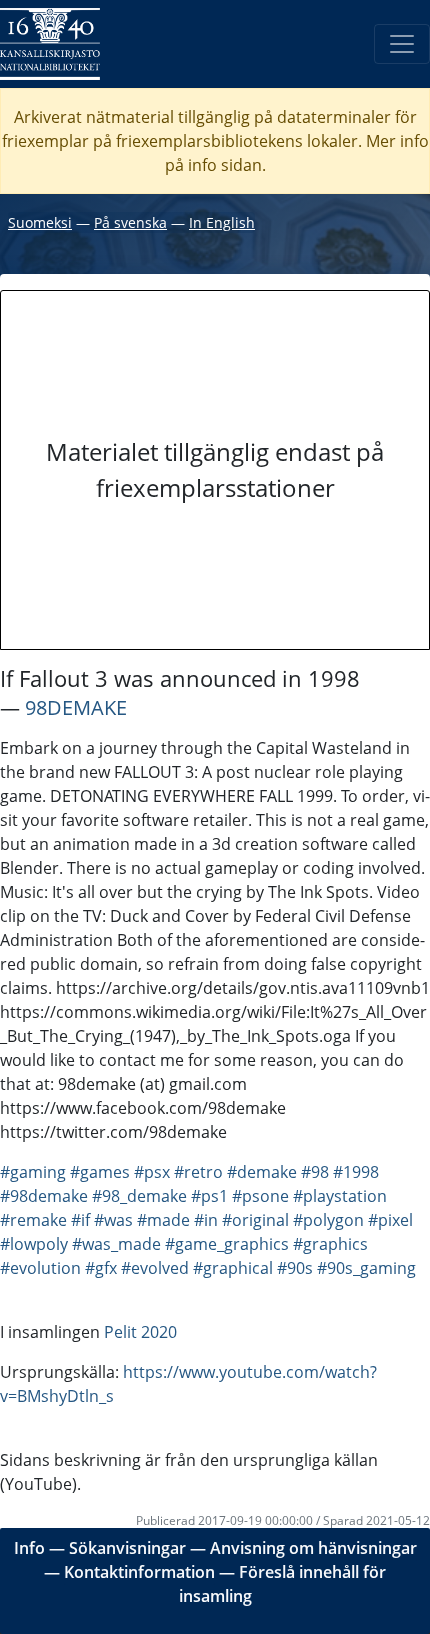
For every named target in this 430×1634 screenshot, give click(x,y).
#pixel (390, 1220)
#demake (262, 1172)
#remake (33, 1220)
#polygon (328, 1220)
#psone (260, 1196)
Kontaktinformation (139, 1572)
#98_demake (139, 1196)
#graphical (233, 1268)
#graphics (330, 1244)
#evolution (40, 1268)
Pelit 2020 (140, 1332)
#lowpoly (34, 1244)
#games (100, 1172)
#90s (295, 1268)
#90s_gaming (366, 1268)
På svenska (130, 222)
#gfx (101, 1268)
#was (113, 1220)
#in (206, 1220)
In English (222, 222)
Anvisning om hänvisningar (313, 1548)
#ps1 (209, 1196)
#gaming (33, 1172)
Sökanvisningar (127, 1548)
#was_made (116, 1244)
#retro (198, 1172)
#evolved (155, 1268)
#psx (152, 1172)
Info (29, 1548)
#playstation (340, 1196)
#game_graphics (227, 1244)
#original (255, 1220)
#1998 (356, 1172)
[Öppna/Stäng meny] (402, 44)
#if (80, 1220)
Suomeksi (40, 222)
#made (163, 1220)
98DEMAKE (76, 707)
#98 (315, 1172)
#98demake (44, 1196)
